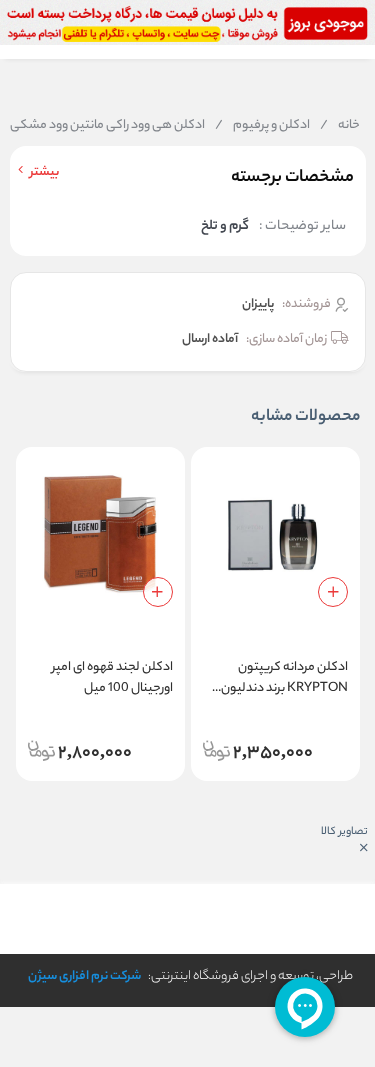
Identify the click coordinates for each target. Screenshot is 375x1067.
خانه (340, 126)
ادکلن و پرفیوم (262, 126)
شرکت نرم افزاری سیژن (84, 976)
